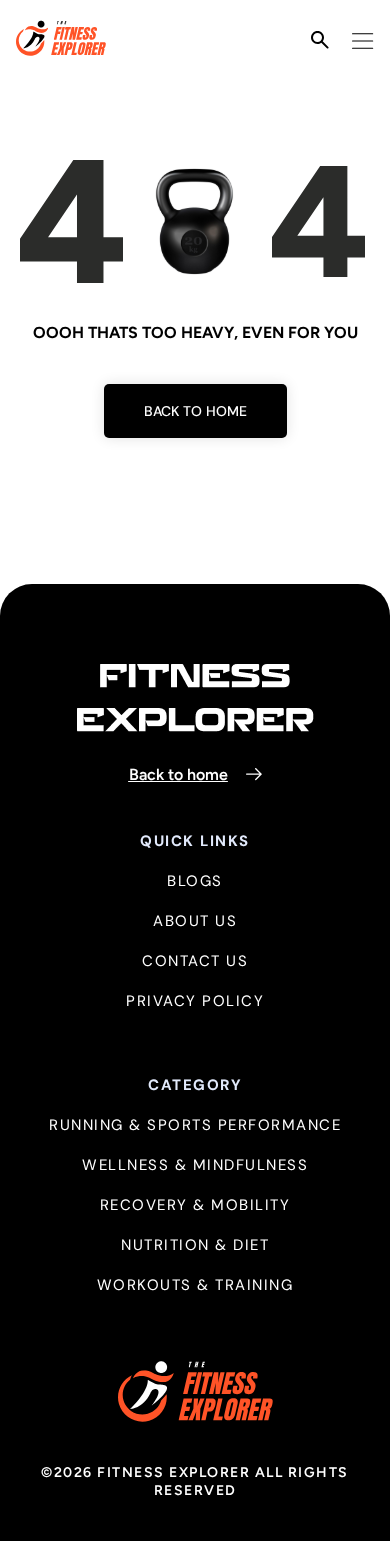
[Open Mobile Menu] (363, 41)
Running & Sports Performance (195, 1125)
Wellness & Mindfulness (195, 1165)
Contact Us (195, 961)
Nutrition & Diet (195, 1245)
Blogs (195, 881)
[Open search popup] (320, 40)
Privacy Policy (195, 1001)
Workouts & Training (195, 1285)
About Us (195, 921)
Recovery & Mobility (195, 1205)
